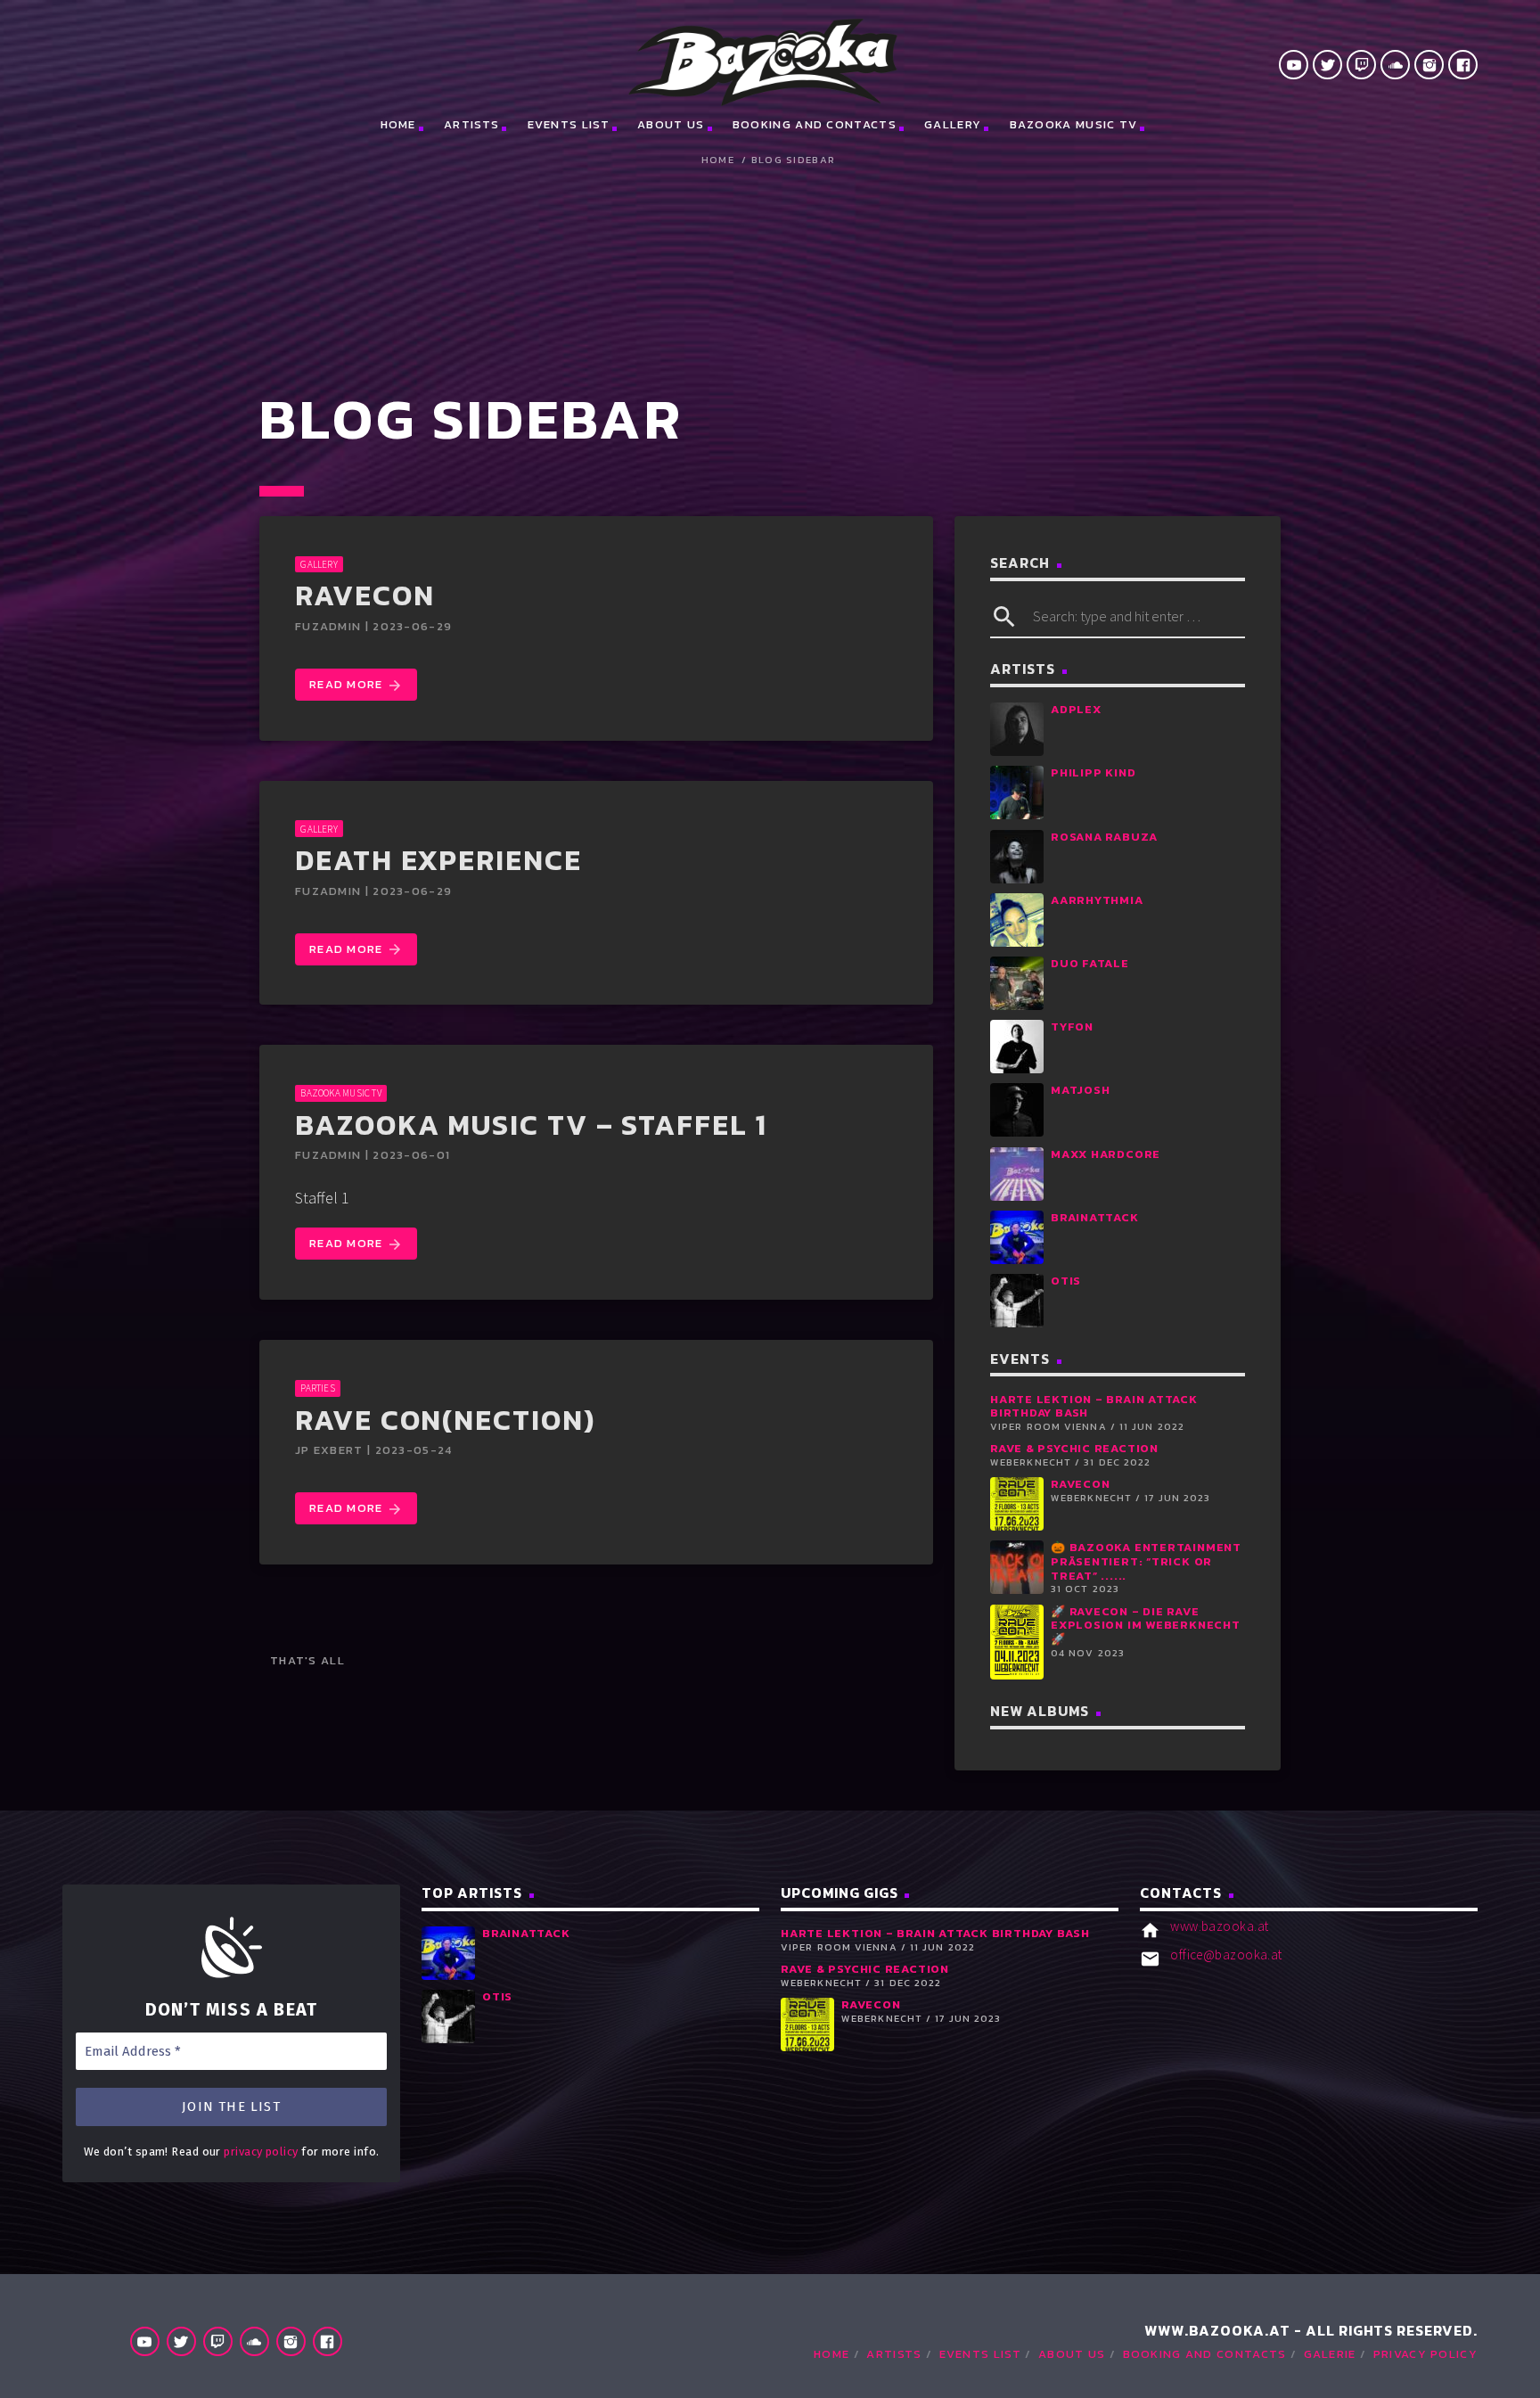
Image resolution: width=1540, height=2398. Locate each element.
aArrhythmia (1097, 900)
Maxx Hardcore (1106, 1154)
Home (398, 124)
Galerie (1330, 2354)
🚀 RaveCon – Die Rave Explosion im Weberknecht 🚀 (1146, 1625)
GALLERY (319, 564)
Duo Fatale (1090, 963)
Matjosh (1080, 1090)
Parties (318, 1388)
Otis (1066, 1281)
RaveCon (365, 595)
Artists (471, 124)
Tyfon (1072, 1027)
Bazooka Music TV (1074, 124)
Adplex (1076, 709)
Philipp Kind (1093, 772)
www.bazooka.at (1219, 1926)
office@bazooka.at (1226, 1955)
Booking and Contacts (815, 124)
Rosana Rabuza (1104, 837)
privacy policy (261, 2152)
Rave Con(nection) (445, 1420)
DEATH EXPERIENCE (438, 860)
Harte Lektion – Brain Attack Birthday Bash (1094, 1406)
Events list (569, 124)
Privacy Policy (1425, 2354)
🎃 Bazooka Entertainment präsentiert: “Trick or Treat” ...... (1146, 1561)
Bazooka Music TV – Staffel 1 (531, 1125)
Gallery (953, 124)
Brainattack (1095, 1217)
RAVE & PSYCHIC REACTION (1074, 1448)
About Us (671, 124)
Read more (356, 685)
